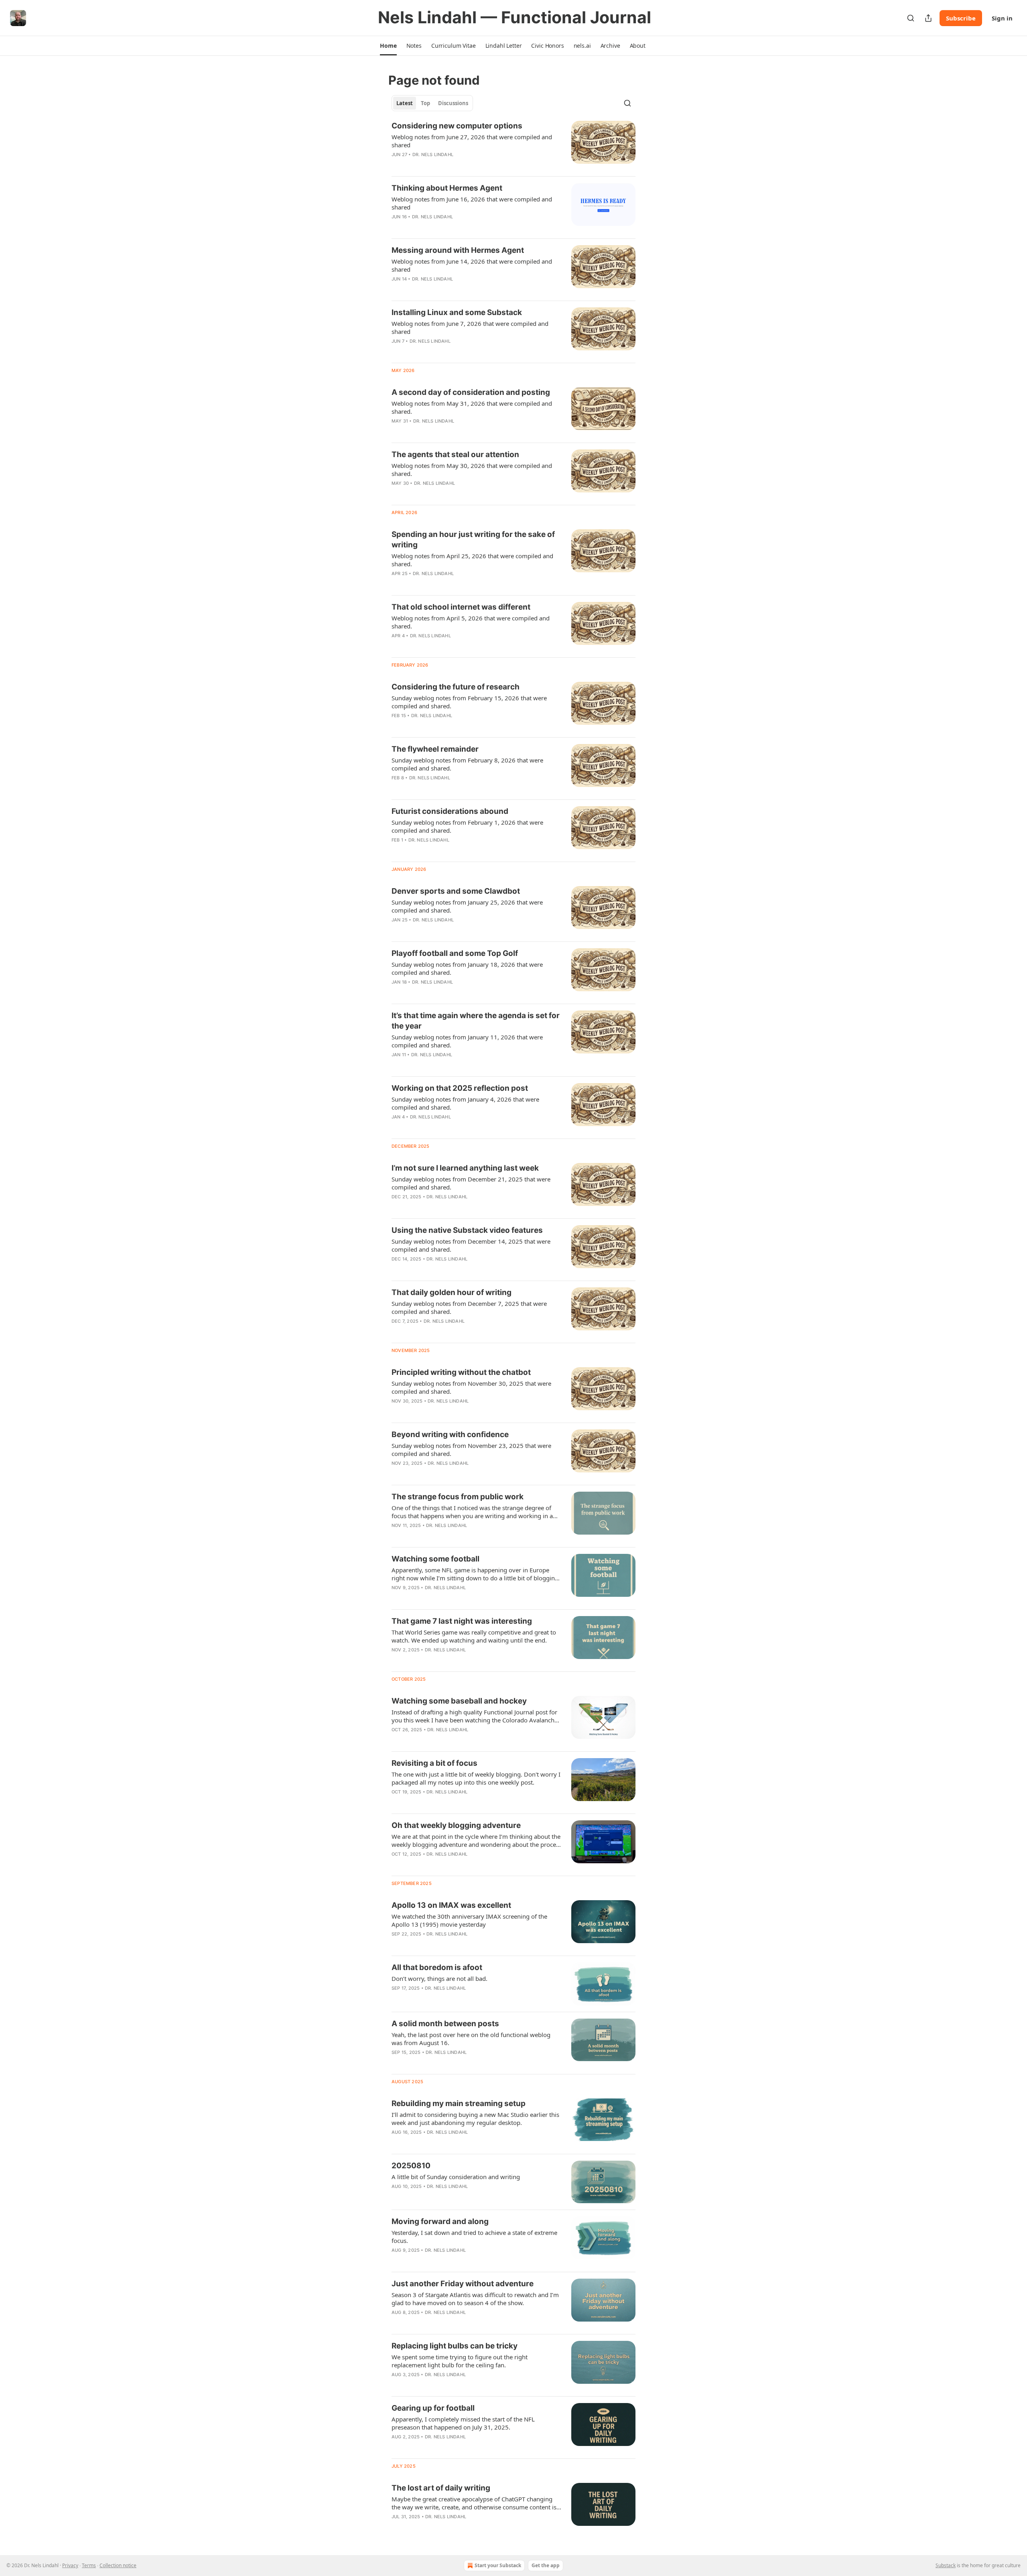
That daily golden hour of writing (452, 1292)
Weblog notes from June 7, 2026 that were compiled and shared (470, 327)
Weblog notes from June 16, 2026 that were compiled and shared (472, 203)
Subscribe (961, 18)
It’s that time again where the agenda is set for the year (476, 1021)
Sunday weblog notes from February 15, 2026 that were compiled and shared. (469, 702)
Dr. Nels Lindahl (433, 155)
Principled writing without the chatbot (461, 1372)
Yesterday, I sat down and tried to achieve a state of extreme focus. (474, 2236)
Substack (946, 2565)
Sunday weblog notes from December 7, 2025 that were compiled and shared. (469, 1307)
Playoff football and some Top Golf (455, 953)
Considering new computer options (457, 126)
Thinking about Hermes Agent (447, 188)
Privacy (70, 2565)
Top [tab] (425, 103)
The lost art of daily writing (441, 2488)
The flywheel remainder (435, 749)
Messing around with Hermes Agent (458, 250)
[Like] (397, 165)
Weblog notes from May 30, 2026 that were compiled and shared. (472, 470)
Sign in (1002, 18)
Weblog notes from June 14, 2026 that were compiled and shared (472, 265)
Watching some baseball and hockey (459, 1701)
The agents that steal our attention (455, 454)
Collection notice (118, 2565)
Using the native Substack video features (467, 1230)
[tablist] (432, 103)
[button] (388, 46)
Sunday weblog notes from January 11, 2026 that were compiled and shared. (467, 1041)
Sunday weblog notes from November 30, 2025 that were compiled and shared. (471, 1387)
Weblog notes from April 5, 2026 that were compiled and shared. (471, 622)
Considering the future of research (456, 687)
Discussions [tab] (453, 103)
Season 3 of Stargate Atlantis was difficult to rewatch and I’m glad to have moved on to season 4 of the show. (475, 2299)
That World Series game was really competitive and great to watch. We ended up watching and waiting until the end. (474, 1636)
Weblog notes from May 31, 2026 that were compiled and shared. (472, 407)
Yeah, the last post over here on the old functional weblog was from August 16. (471, 2039)
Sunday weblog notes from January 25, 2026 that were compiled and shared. (467, 906)
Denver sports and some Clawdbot (456, 891)
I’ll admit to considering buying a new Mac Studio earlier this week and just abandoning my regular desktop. (475, 2119)
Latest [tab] (405, 103)
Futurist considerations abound (450, 811)
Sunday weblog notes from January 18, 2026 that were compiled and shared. (467, 968)
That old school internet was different (461, 607)
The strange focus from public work (458, 1497)
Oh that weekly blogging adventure (456, 1825)
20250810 (411, 2166)
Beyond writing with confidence (450, 1434)
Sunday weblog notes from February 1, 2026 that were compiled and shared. (467, 826)
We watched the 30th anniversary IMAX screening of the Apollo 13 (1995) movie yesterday (469, 1920)
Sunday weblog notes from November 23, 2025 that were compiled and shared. (471, 1450)
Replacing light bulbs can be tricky (455, 2346)
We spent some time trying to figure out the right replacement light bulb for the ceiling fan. (460, 2361)
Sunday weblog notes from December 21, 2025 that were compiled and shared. (471, 1183)
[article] (513, 145)
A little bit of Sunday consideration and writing (456, 2177)
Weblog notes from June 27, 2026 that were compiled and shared (472, 141)
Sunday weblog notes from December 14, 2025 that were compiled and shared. (471, 1245)
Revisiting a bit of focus (434, 1763)
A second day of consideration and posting (471, 392)
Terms (89, 2565)
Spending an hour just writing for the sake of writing (473, 540)
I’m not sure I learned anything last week (465, 1168)
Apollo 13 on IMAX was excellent (451, 1905)
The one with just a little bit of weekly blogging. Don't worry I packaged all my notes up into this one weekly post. (476, 1778)
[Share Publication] (928, 18)
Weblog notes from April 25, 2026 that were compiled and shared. (472, 560)
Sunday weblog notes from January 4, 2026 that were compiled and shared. (465, 1103)
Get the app (546, 2565)
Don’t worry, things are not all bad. (439, 1978)
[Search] (911, 18)
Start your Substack (498, 2565)
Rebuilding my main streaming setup (459, 2103)
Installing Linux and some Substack (457, 312)
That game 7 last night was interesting (462, 1621)
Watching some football (435, 1559)
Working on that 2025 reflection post (460, 1088)
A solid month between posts (445, 2024)
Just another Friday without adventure (463, 2284)
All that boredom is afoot (437, 1967)
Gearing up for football (433, 2408)
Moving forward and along (440, 2221)
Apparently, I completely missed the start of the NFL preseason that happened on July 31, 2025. (463, 2423)
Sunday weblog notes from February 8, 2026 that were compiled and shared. (467, 764)
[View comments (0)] (450, 165)
